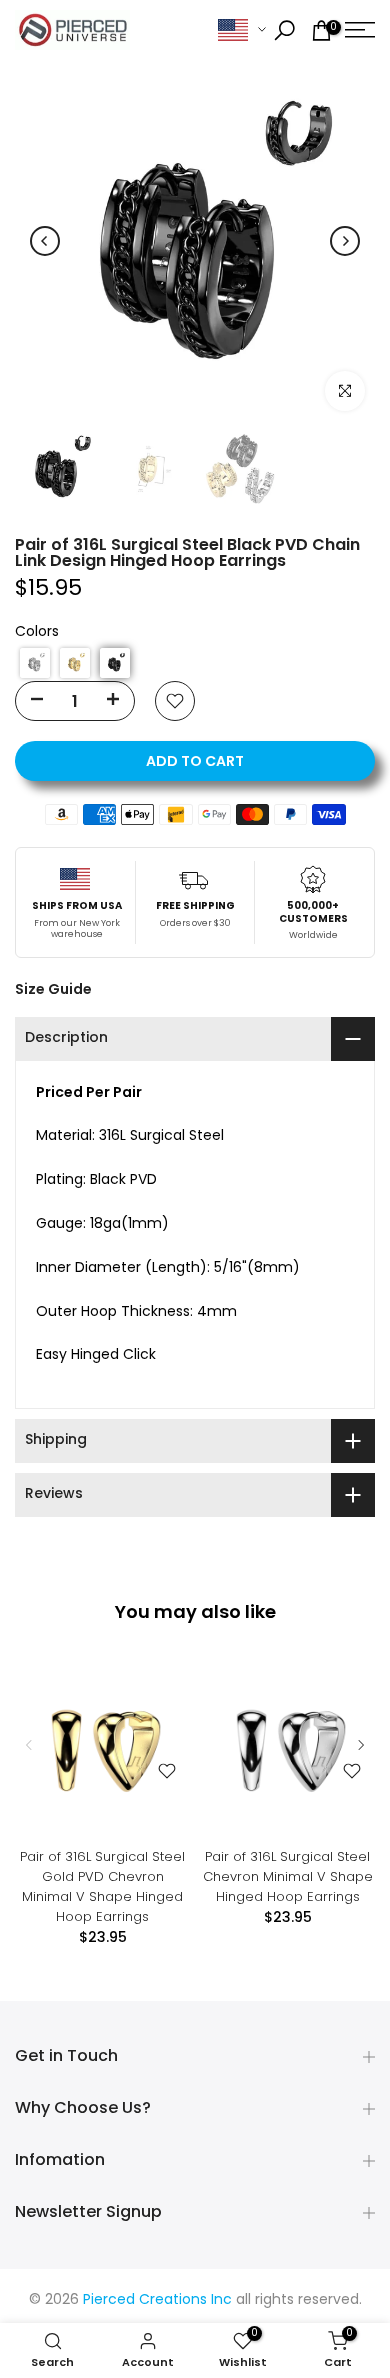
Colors (37, 632)
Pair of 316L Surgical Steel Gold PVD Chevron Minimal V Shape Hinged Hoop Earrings (102, 1886)
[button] (35, 663)
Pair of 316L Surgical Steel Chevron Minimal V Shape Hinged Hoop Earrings (288, 1876)
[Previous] (45, 241)
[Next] (345, 241)
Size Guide (53, 989)
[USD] (242, 30)
